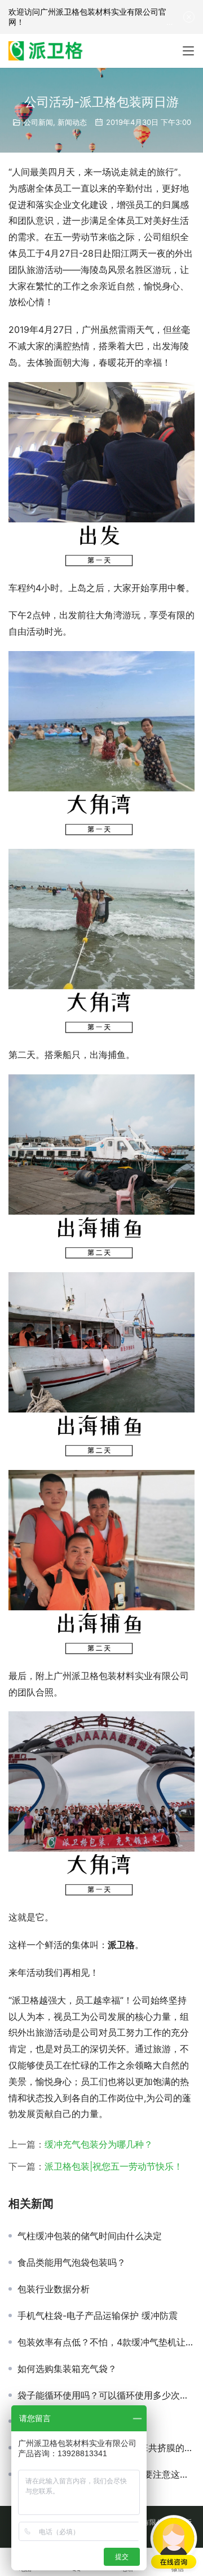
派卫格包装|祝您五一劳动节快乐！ (114, 2166)
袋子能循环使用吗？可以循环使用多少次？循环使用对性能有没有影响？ (106, 2395)
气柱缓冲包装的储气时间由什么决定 (90, 2236)
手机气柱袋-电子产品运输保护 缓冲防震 (98, 2315)
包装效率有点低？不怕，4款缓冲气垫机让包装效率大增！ (106, 2342)
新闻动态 (72, 122)
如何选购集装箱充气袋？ (67, 2369)
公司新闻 (38, 122)
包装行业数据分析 (54, 2289)
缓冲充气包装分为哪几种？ (99, 2144)
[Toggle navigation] (188, 51)
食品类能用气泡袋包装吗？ (72, 2262)
